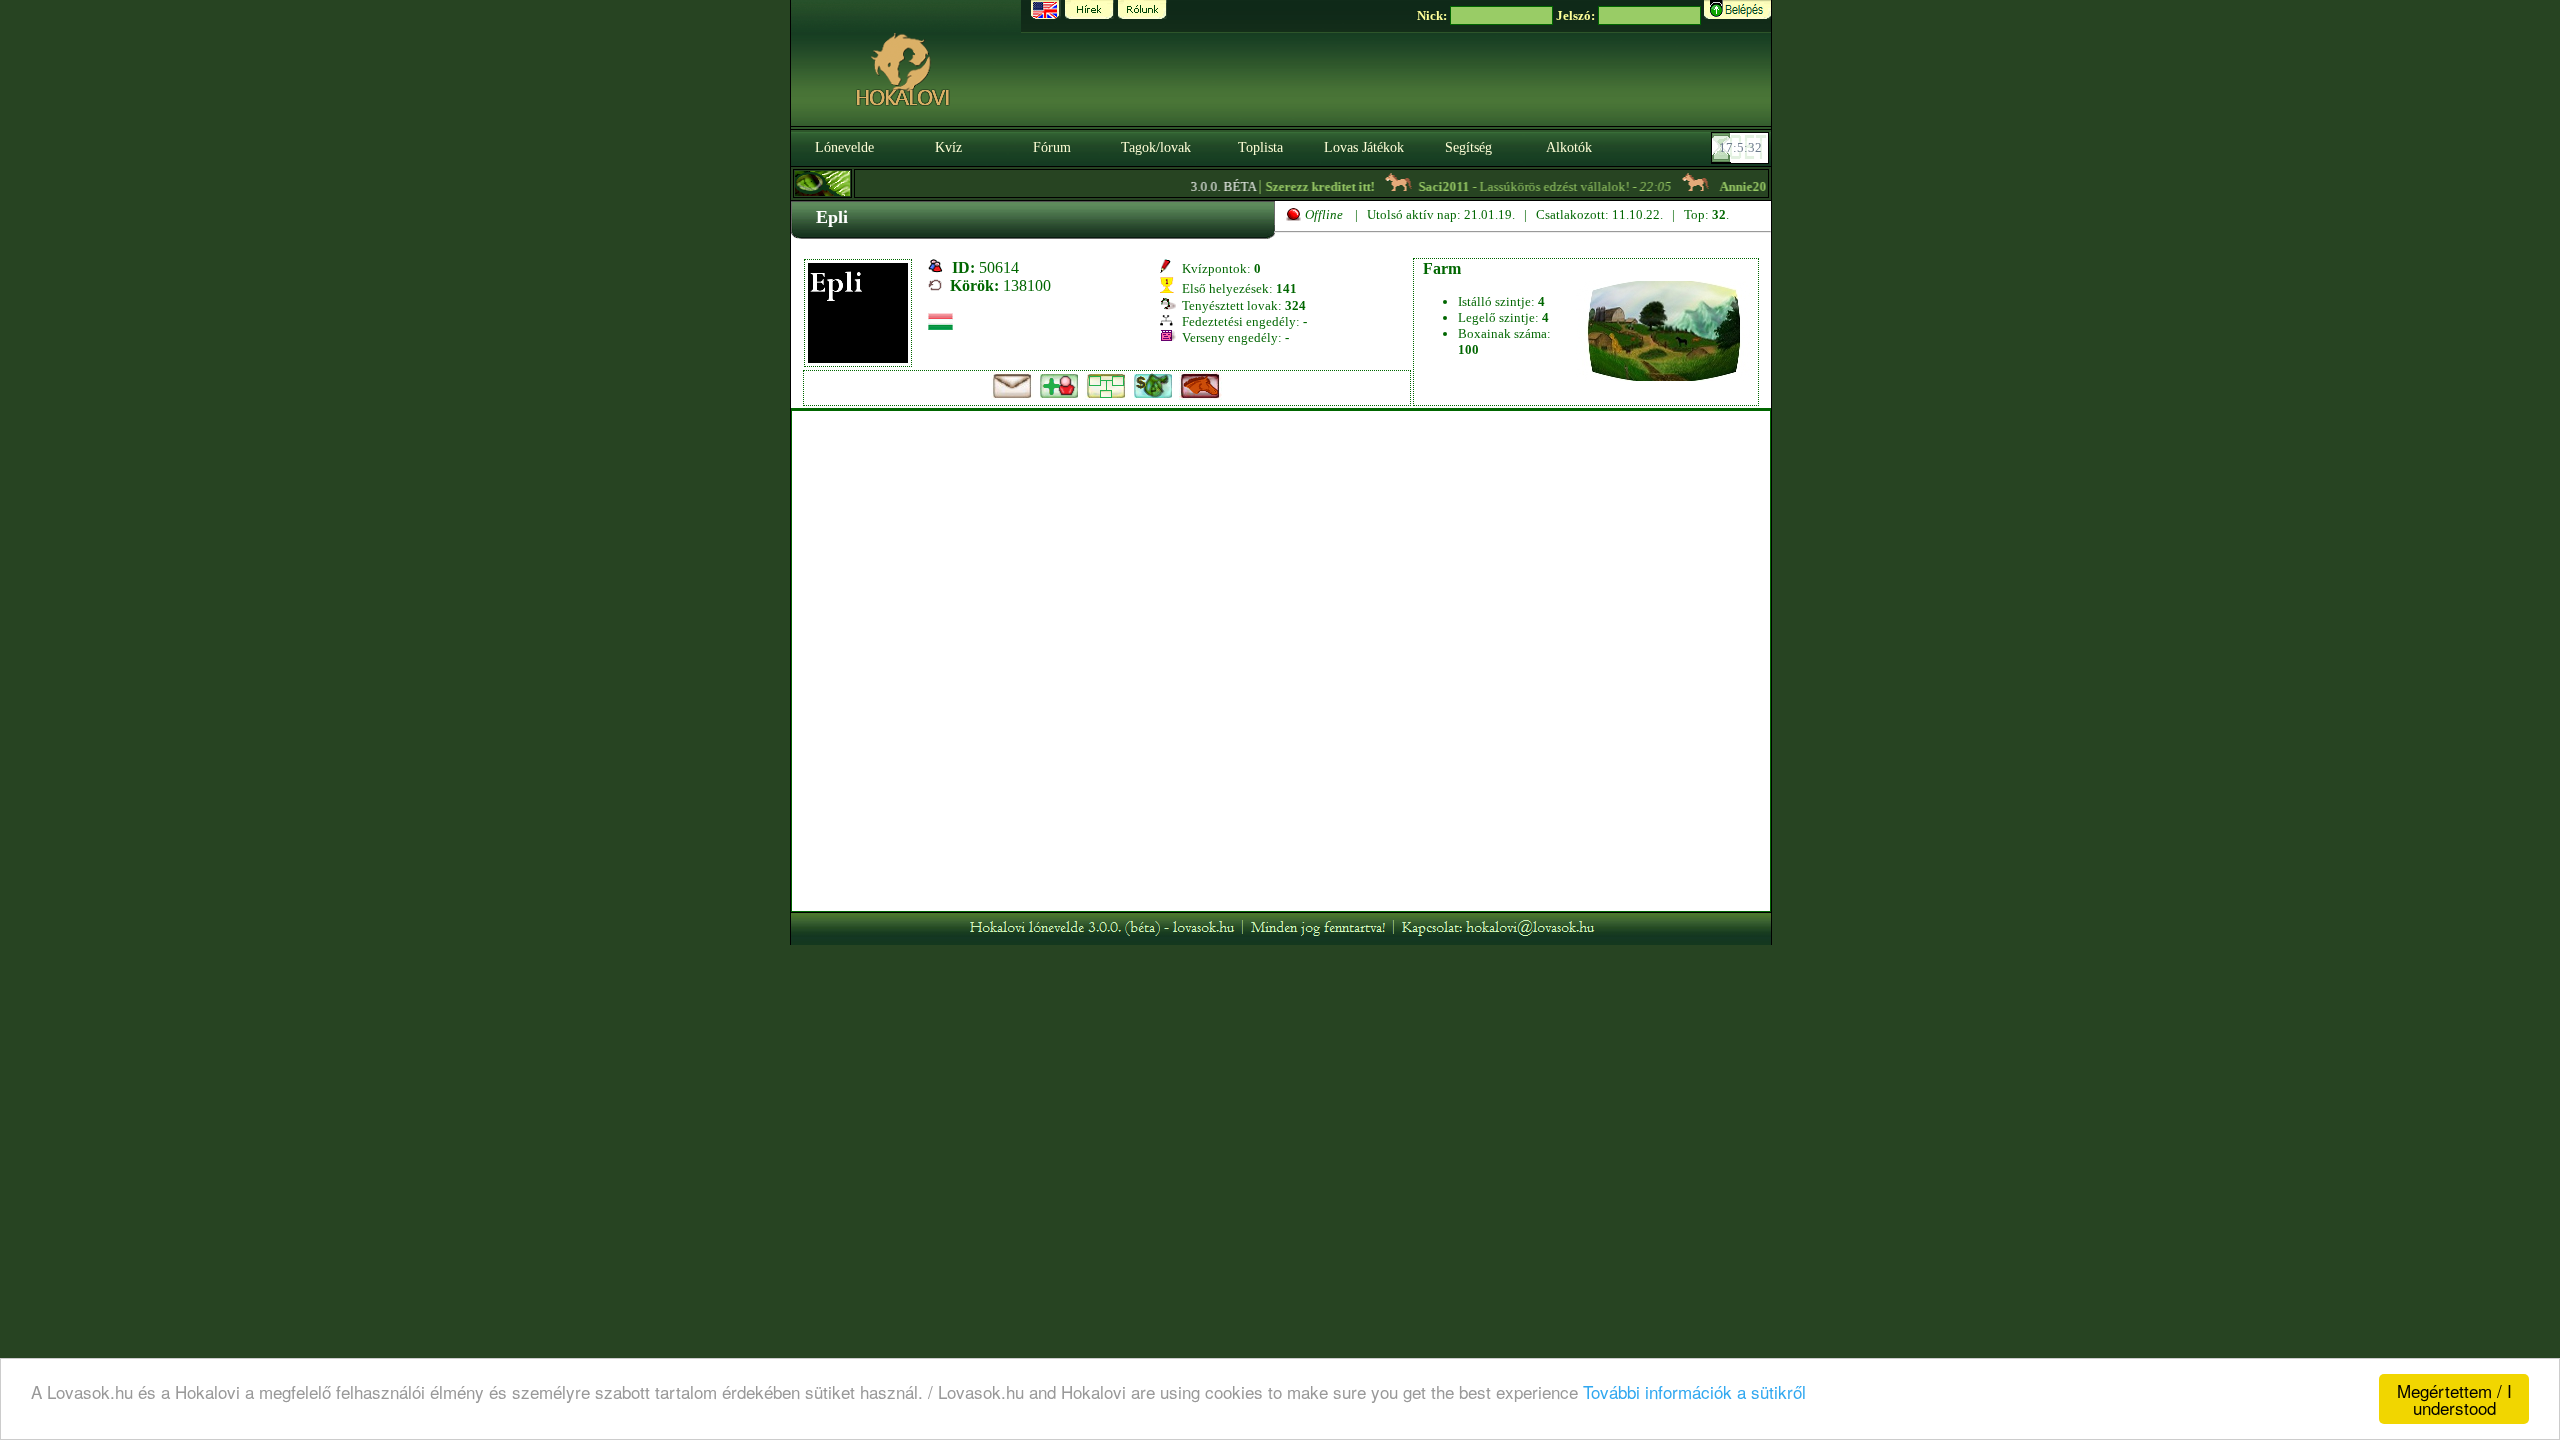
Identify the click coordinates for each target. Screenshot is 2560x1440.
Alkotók (1569, 147)
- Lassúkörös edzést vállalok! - (1521, 186)
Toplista (1260, 147)
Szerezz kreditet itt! (1296, 186)
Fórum (1052, 147)
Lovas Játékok (1364, 147)
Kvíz (948, 147)
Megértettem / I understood (2454, 1399)
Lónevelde (844, 147)
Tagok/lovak (1156, 147)
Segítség (1468, 147)
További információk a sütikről (1694, 1391)
